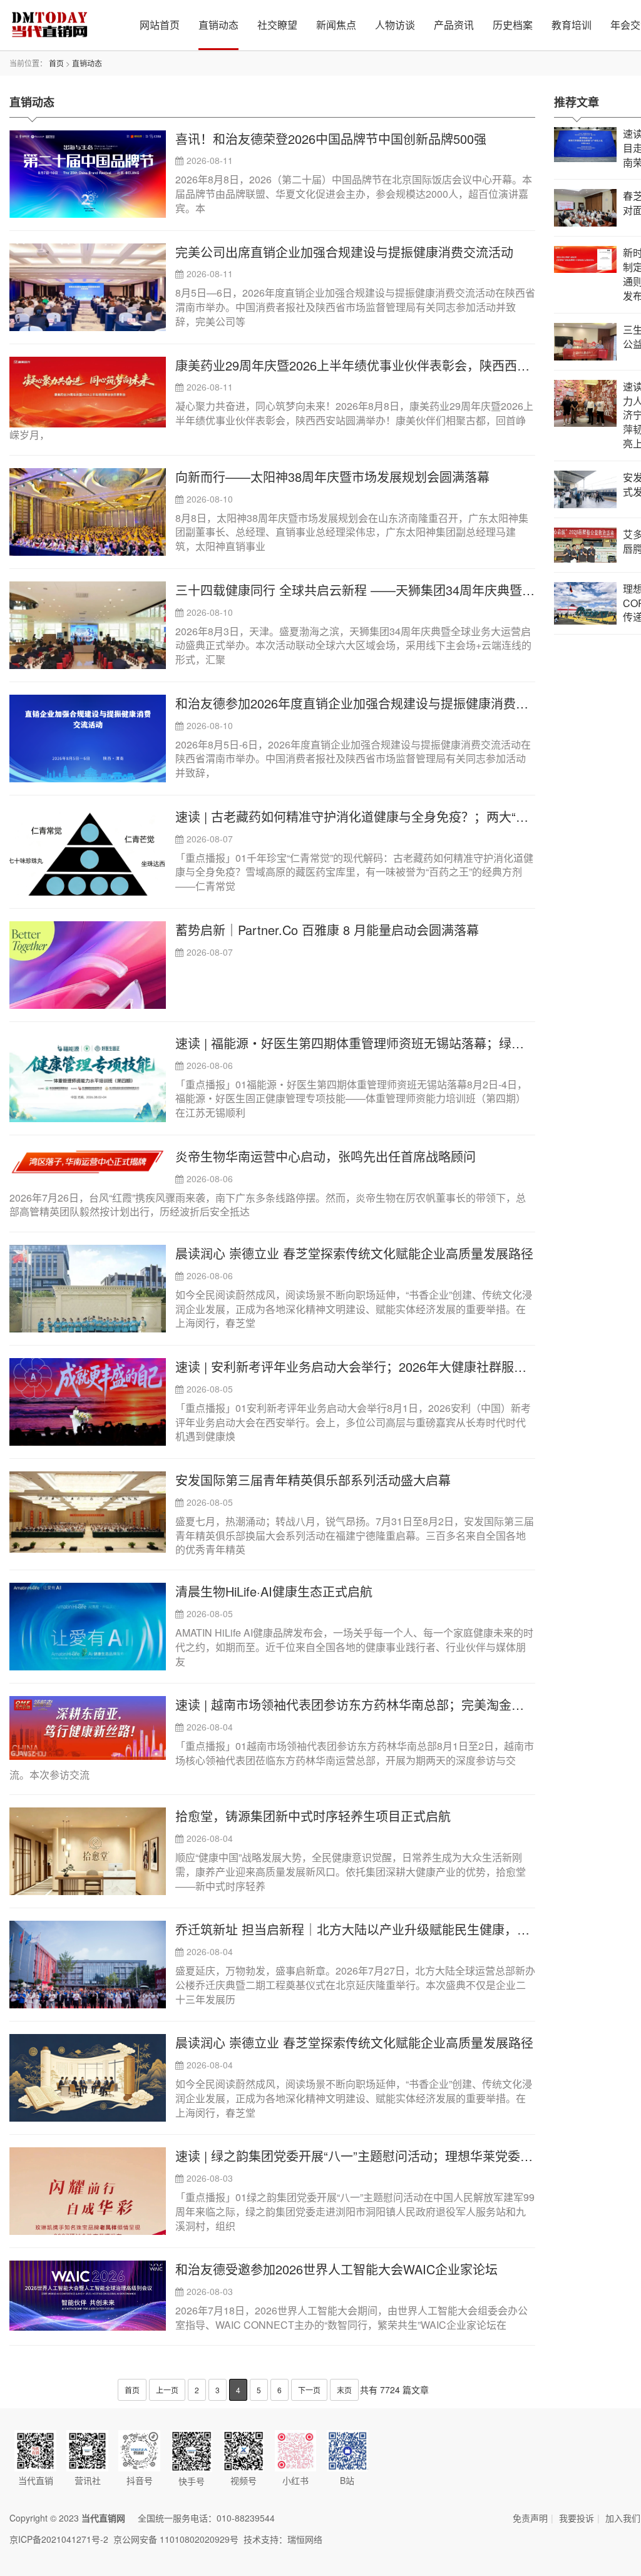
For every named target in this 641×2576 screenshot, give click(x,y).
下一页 (309, 2390)
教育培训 (572, 25)
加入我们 (623, 2518)
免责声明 (530, 2518)
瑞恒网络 (305, 2539)
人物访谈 (395, 25)
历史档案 (513, 25)
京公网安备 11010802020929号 (176, 2539)
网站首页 (160, 25)
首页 (56, 63)
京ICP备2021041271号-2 (59, 2539)
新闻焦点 (336, 25)
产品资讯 (454, 25)
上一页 (167, 2390)
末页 (344, 2390)
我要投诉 (577, 2518)
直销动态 (218, 25)
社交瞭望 (277, 25)
